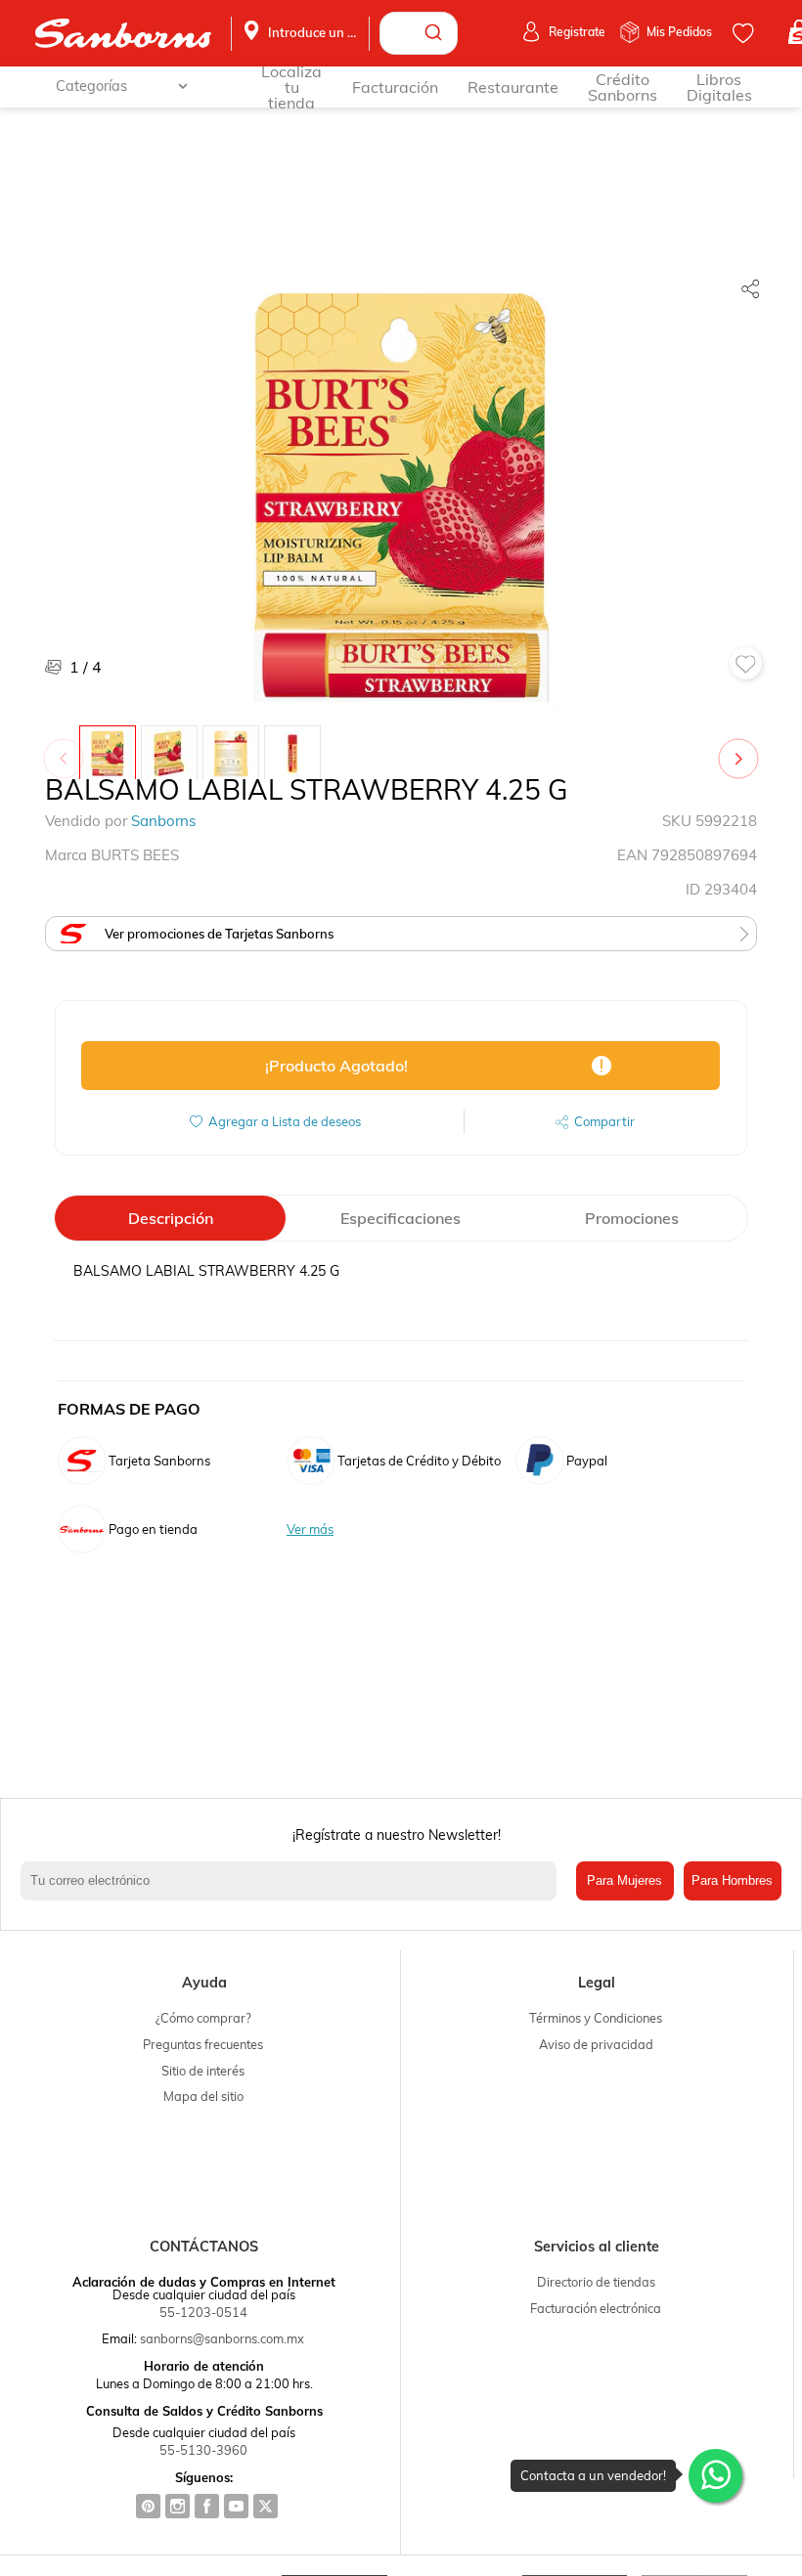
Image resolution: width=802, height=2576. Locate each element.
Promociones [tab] (632, 1218)
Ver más (310, 1529)
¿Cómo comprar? (203, 2018)
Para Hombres (732, 1880)
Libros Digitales (719, 87)
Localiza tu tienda (291, 87)
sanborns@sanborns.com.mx (222, 2338)
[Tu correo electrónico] (293, 1881)
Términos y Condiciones (596, 2018)
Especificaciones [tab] (401, 1218)
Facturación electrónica (596, 2308)
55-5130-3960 (203, 2450)
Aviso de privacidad (596, 2044)
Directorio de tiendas (596, 2282)
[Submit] (436, 33)
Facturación (395, 87)
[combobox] (419, 33)
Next (742, 749)
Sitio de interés (203, 2071)
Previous (67, 749)
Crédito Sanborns (623, 87)
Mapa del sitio (203, 2096)
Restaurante (513, 87)
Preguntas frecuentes (203, 2044)
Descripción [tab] (171, 1218)
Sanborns (163, 821)
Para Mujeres (624, 1880)
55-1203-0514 (203, 2312)
